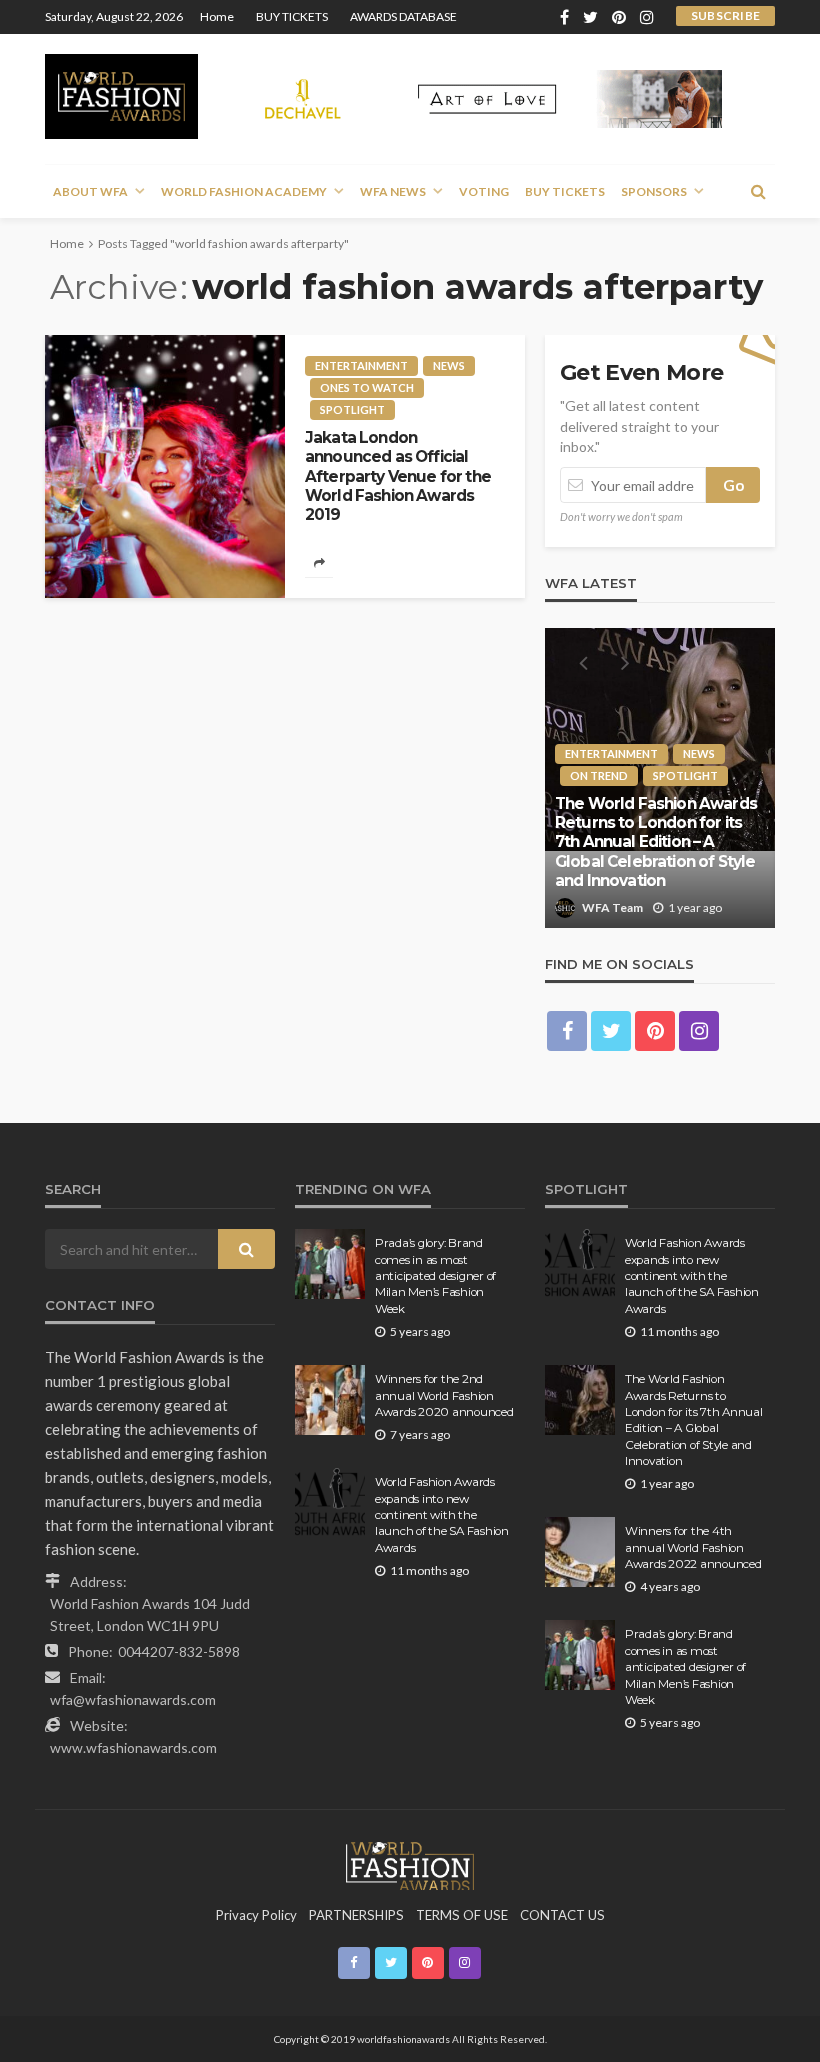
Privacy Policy (256, 1915)
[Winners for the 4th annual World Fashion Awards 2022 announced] (580, 1552)
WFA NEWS (393, 191)
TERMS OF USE (462, 1915)
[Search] (758, 191)
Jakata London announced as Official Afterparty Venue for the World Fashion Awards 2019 (398, 476)
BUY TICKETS (292, 16)
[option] (660, 778)
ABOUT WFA (90, 191)
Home (217, 16)
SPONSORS (654, 191)
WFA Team (612, 907)
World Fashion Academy (244, 191)
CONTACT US (562, 1915)
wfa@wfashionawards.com (133, 1699)
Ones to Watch (367, 387)
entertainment (361, 365)
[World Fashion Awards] (121, 96)
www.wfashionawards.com (133, 1747)
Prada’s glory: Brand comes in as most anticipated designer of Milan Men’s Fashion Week (435, 1276)
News (449, 365)
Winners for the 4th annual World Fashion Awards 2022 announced (693, 1547)
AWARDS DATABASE (403, 16)
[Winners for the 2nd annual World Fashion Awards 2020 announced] (330, 1400)
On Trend (599, 775)
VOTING (484, 191)
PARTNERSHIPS (356, 1915)
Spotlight (352, 409)
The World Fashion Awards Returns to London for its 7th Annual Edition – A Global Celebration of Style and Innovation (656, 842)
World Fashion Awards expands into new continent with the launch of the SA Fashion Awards (442, 1515)
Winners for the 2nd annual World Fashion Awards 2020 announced (444, 1395)
